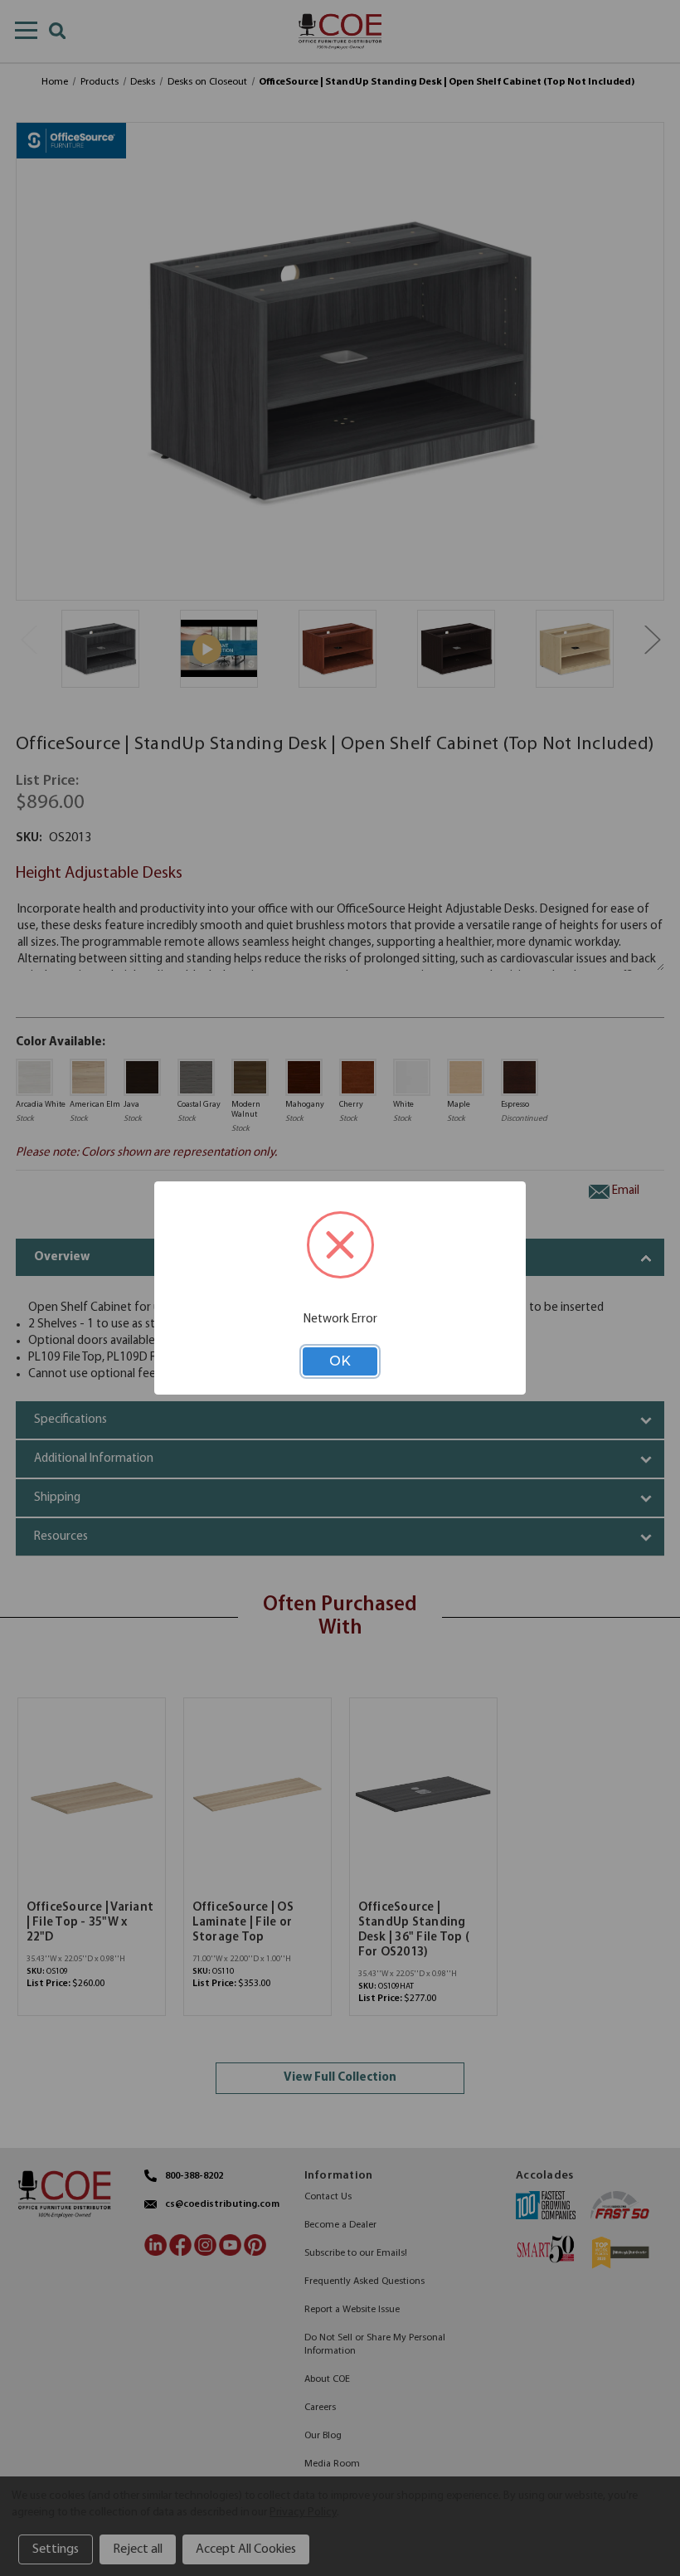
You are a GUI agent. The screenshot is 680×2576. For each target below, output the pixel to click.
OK (340, 1361)
